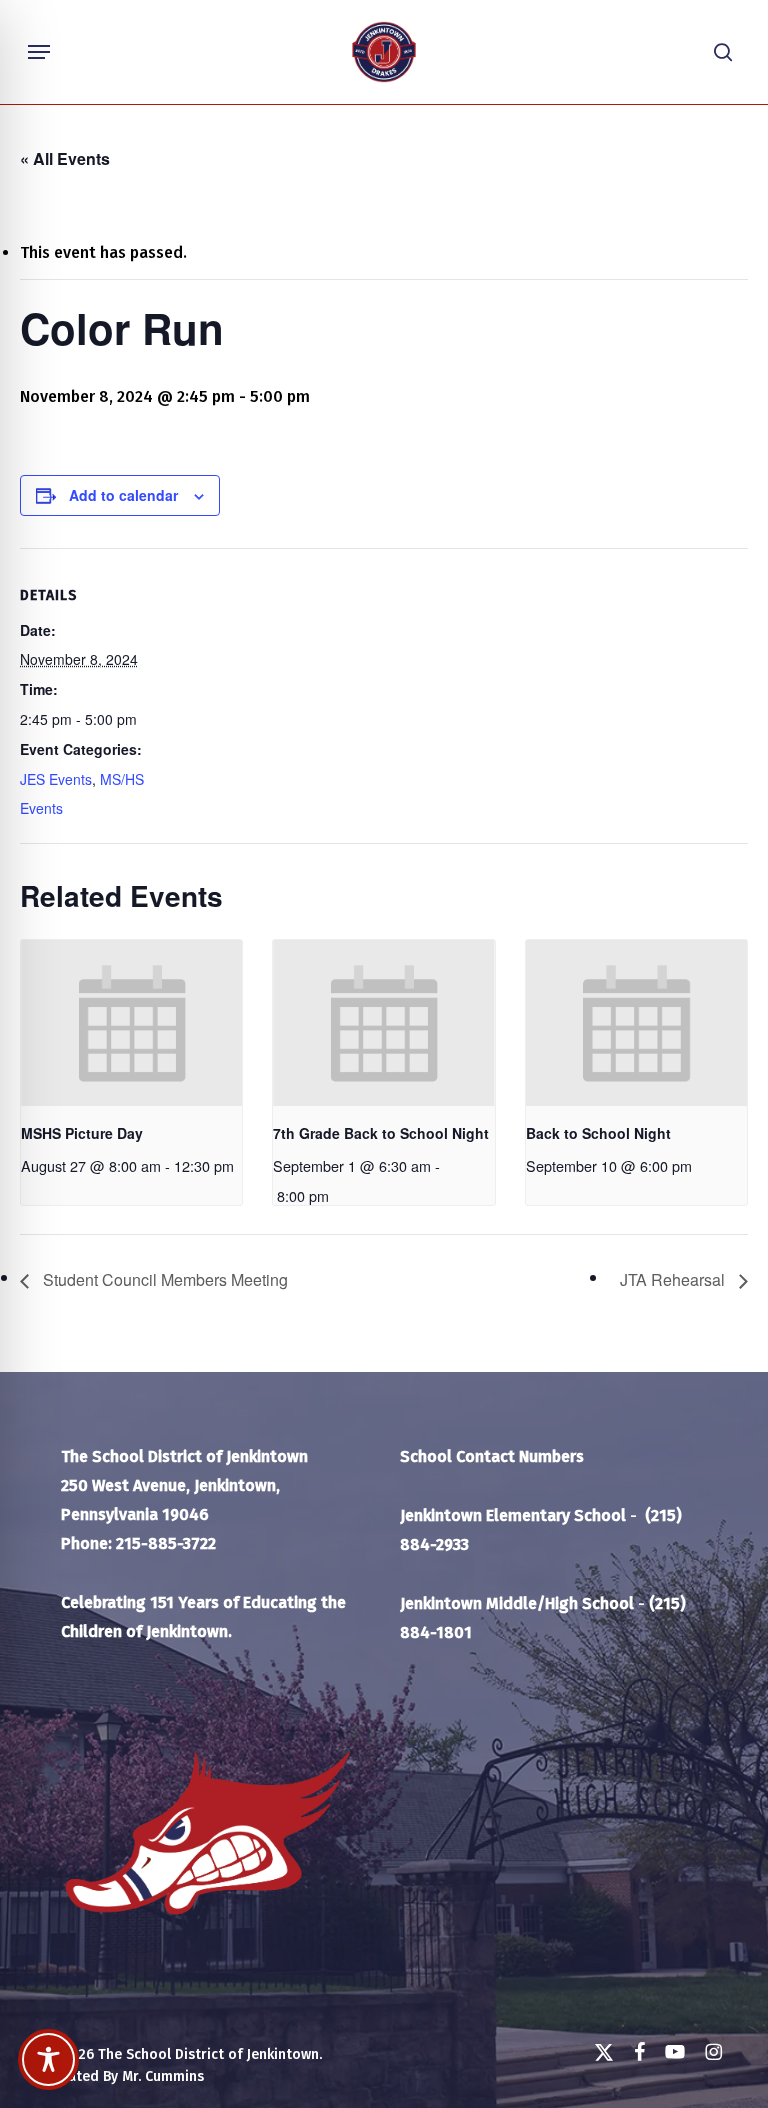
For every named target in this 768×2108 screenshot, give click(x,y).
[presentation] (131, 1023)
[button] (39, 52)
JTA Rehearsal (674, 1279)
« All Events (65, 158)
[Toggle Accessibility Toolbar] (48, 2059)
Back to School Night (598, 1133)
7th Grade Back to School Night (381, 1133)
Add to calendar (123, 495)
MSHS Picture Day (82, 1133)
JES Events (56, 779)
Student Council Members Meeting (163, 1279)
